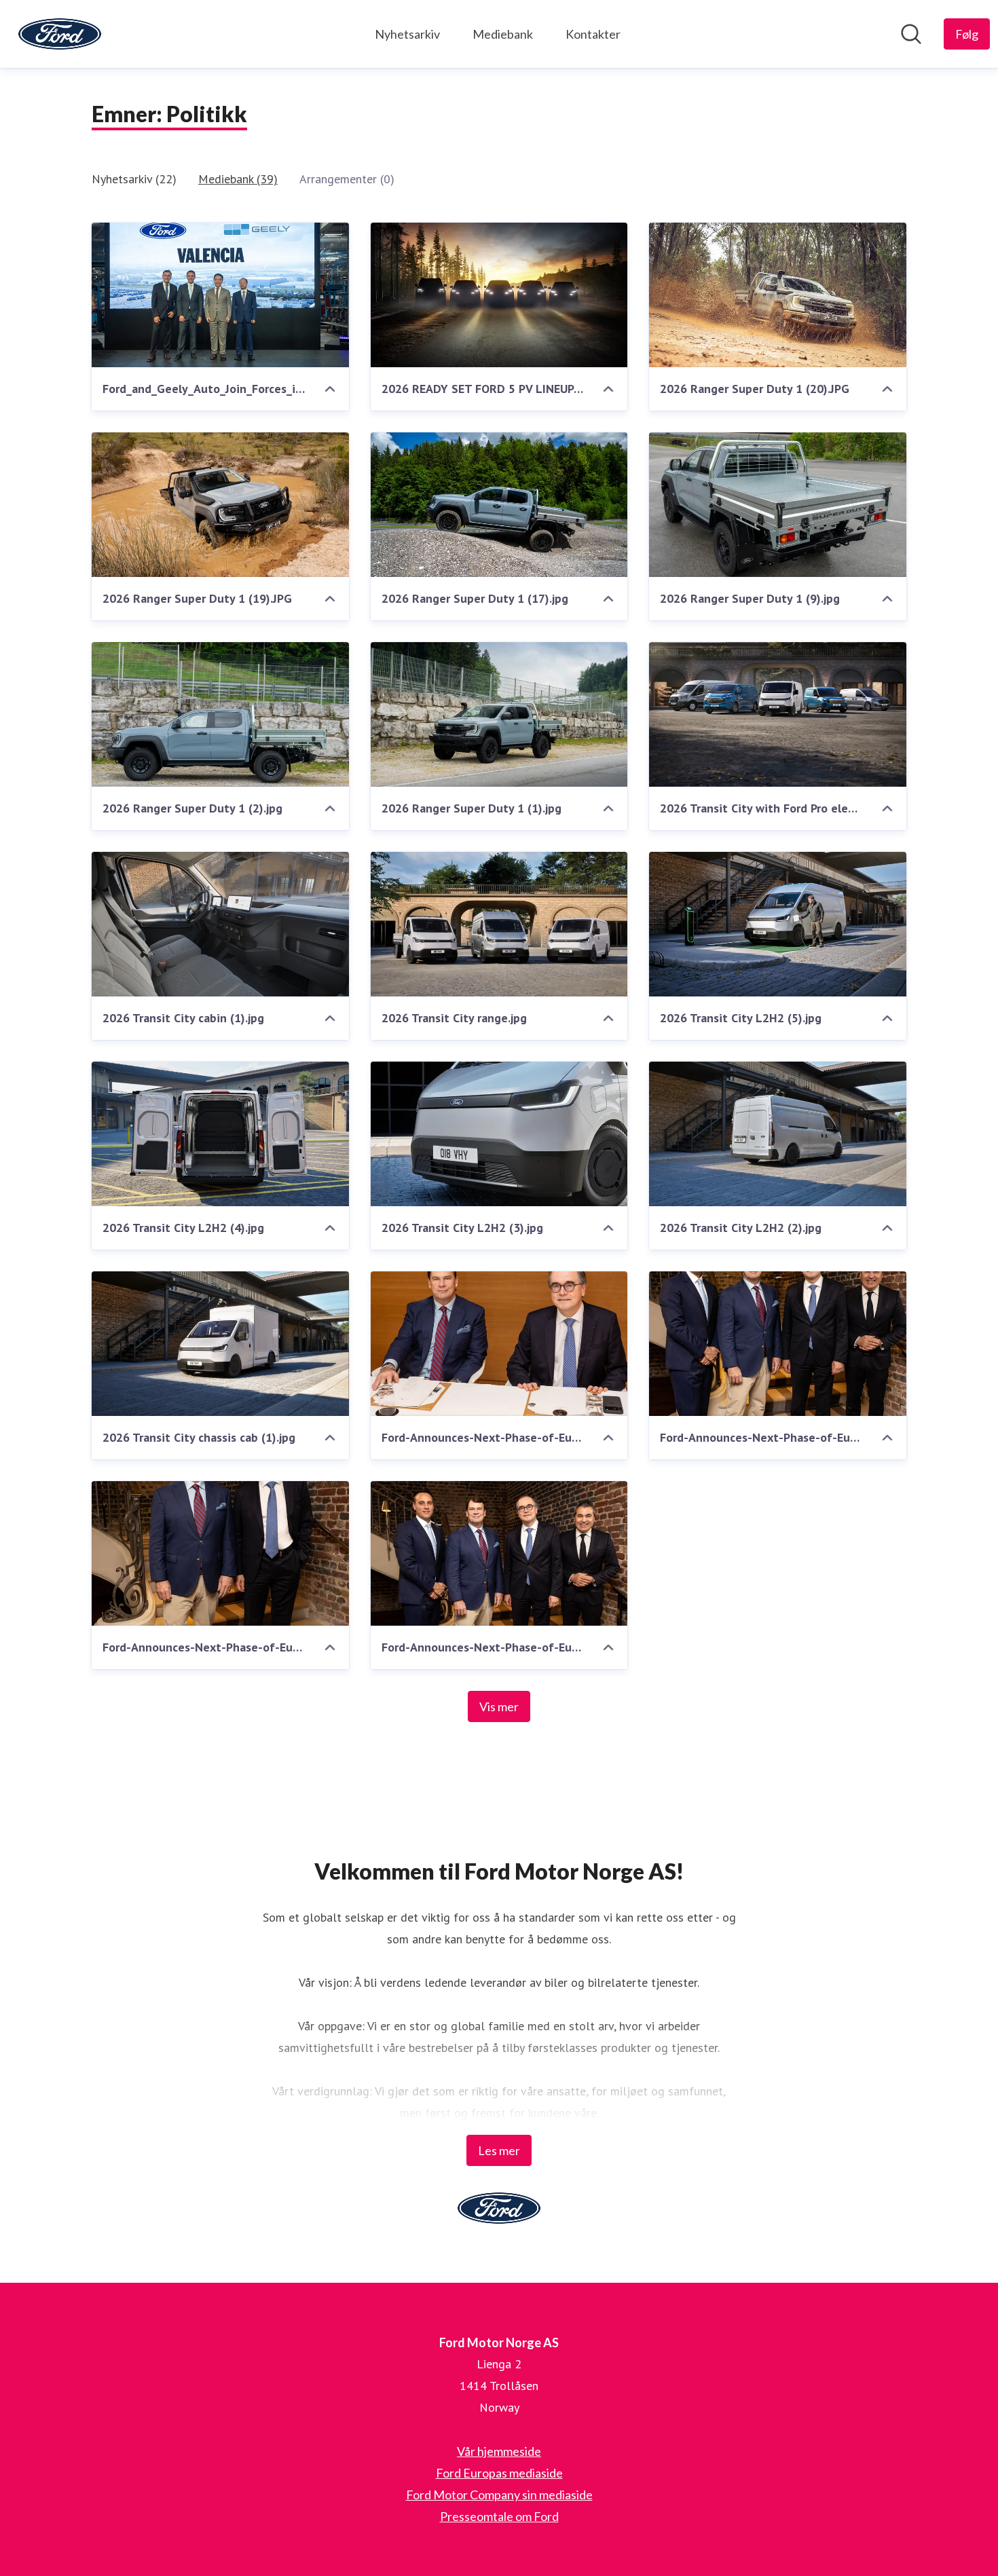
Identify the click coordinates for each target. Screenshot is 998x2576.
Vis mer (499, 1706)
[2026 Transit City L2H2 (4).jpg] (220, 1134)
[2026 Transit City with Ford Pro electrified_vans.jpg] (778, 714)
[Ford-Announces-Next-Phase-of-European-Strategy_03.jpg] (778, 1344)
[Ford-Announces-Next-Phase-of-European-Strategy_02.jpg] (220, 1553)
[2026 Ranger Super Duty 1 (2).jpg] (220, 714)
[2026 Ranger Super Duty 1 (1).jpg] (499, 714)
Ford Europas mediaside (499, 2473)
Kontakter (593, 34)
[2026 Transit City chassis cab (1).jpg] (220, 1344)
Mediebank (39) (238, 179)
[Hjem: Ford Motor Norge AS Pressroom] (60, 34)
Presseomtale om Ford (499, 2516)
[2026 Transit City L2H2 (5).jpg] (778, 924)
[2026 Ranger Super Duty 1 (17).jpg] (499, 505)
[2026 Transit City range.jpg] (499, 924)
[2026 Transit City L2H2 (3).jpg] (499, 1134)
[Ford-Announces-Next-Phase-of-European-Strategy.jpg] (499, 1553)
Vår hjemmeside (499, 2451)
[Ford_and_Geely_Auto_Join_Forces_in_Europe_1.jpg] (220, 295)
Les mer (499, 2150)
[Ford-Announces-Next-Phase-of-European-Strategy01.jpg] (499, 1344)
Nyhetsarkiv (407, 34)
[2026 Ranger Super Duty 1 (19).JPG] (220, 505)
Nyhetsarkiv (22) (134, 179)
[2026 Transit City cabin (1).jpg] (220, 924)
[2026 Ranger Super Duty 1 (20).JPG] (778, 295)
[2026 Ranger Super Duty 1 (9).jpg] (778, 505)
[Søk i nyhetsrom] (911, 34)
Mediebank (503, 34)
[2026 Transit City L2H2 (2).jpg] (778, 1134)
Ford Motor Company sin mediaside (499, 2495)
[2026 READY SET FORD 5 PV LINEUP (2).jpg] (499, 295)
